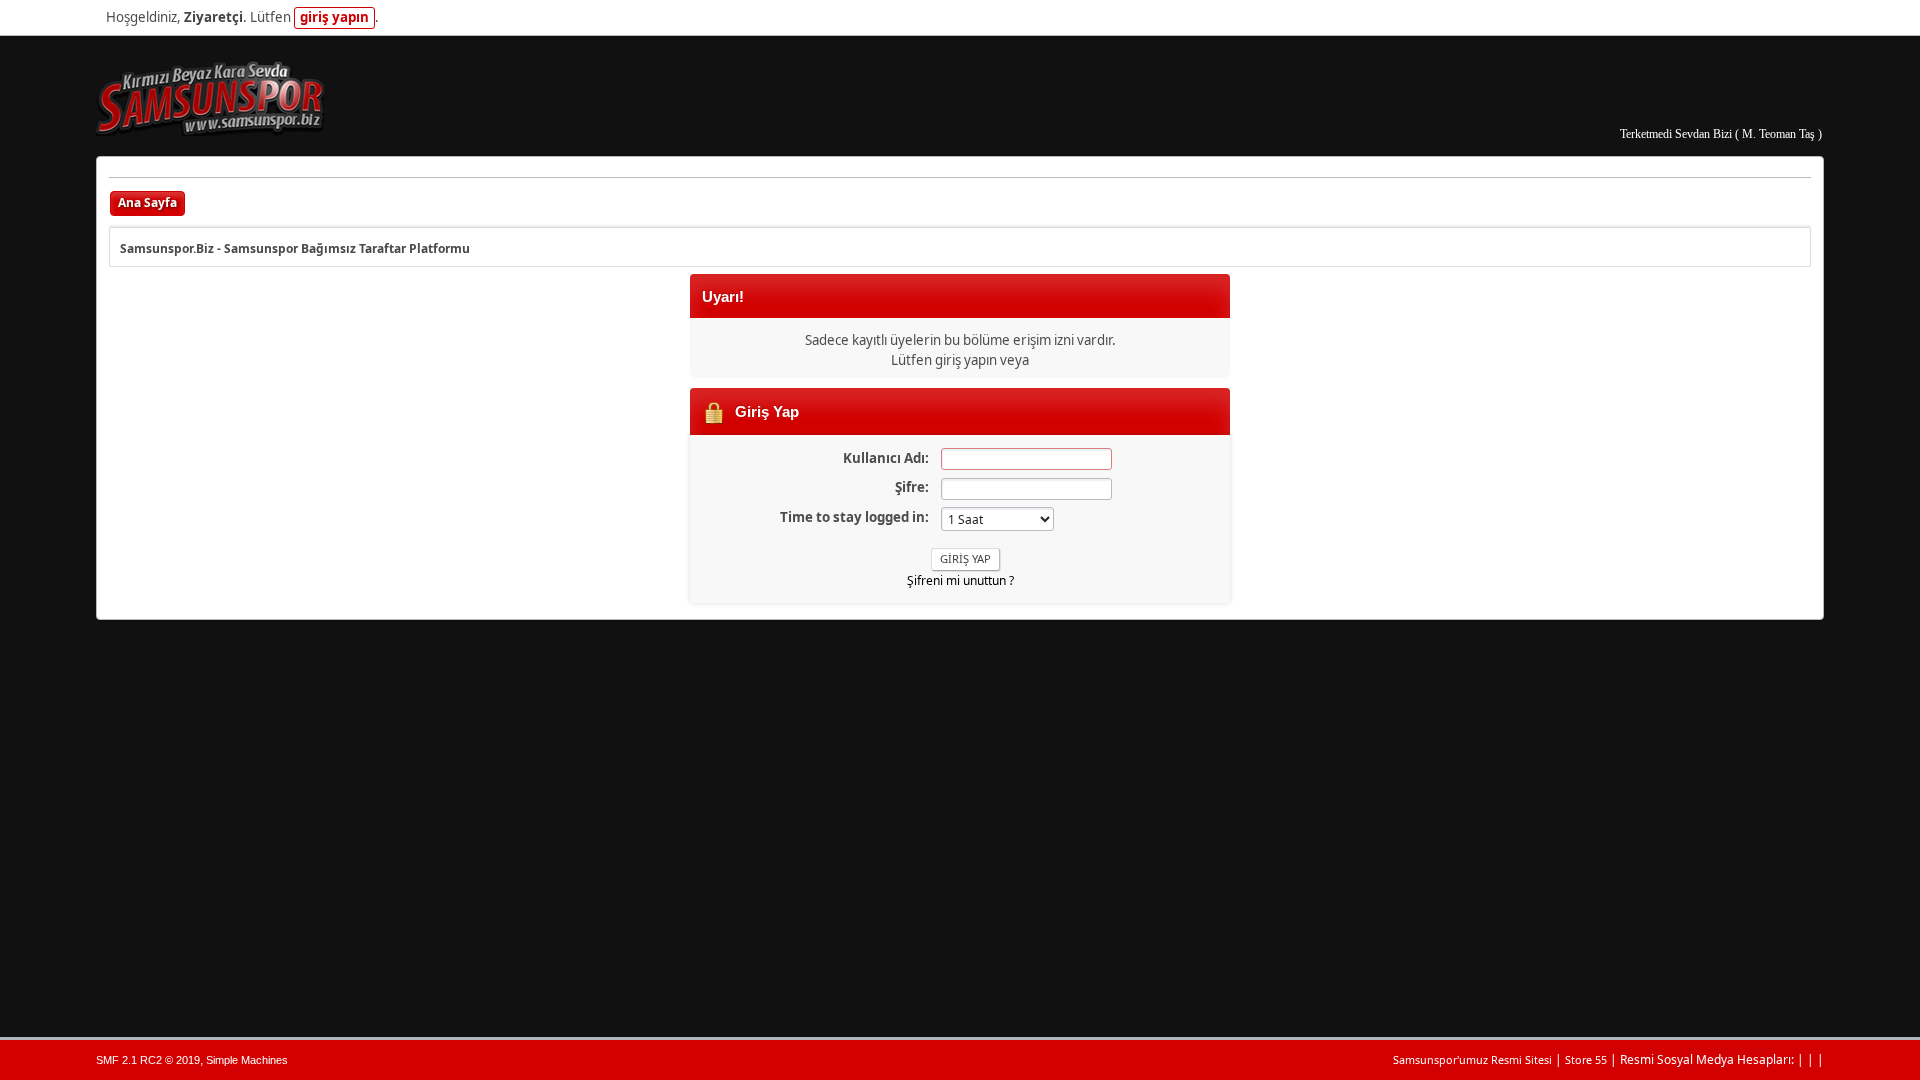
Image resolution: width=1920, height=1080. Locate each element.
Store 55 (1586, 1059)
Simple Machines (247, 1060)
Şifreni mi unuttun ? (960, 580)
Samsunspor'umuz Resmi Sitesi (1472, 1059)
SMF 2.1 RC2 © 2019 (148, 1060)
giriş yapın (334, 17)
